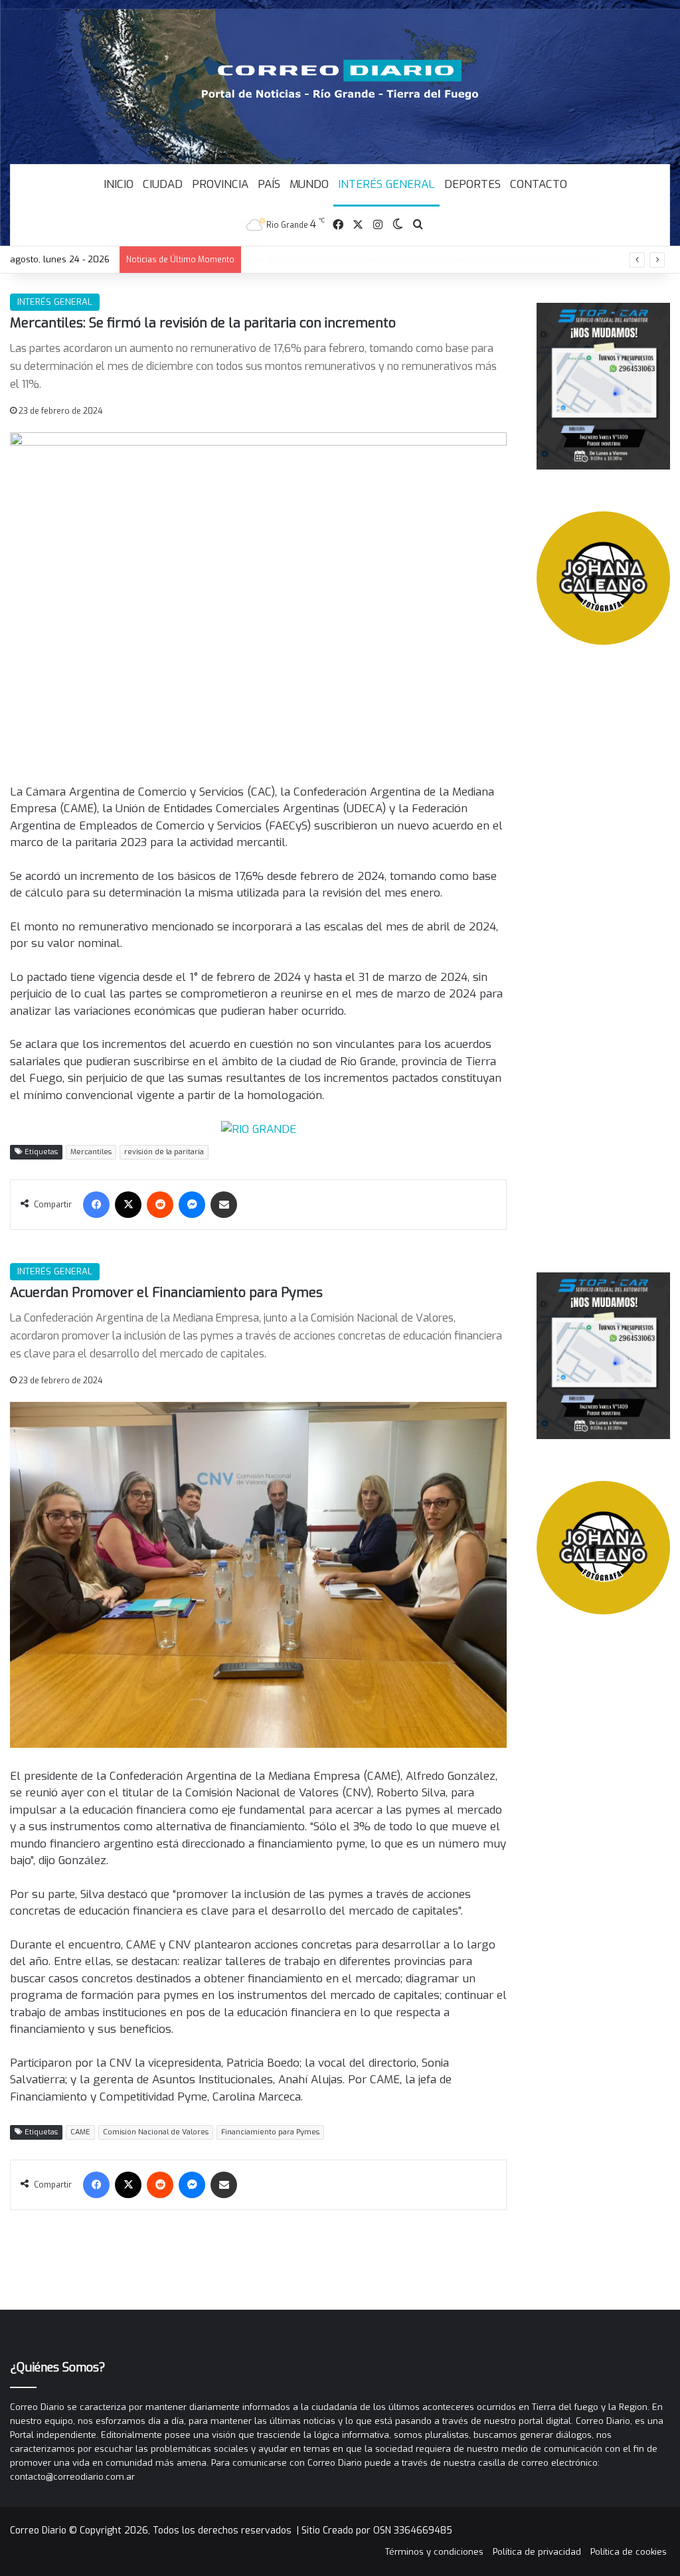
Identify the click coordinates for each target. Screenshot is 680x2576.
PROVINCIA (220, 184)
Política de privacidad (537, 2552)
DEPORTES (472, 184)
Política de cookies (629, 2552)
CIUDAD (163, 184)
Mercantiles (91, 1152)
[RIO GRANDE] (259, 1129)
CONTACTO (539, 184)
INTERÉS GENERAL (386, 184)
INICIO (119, 184)
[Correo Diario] (340, 80)
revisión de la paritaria (164, 1152)
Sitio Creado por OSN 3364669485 (377, 2531)
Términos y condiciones (434, 2552)
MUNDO (309, 184)
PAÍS (269, 184)
